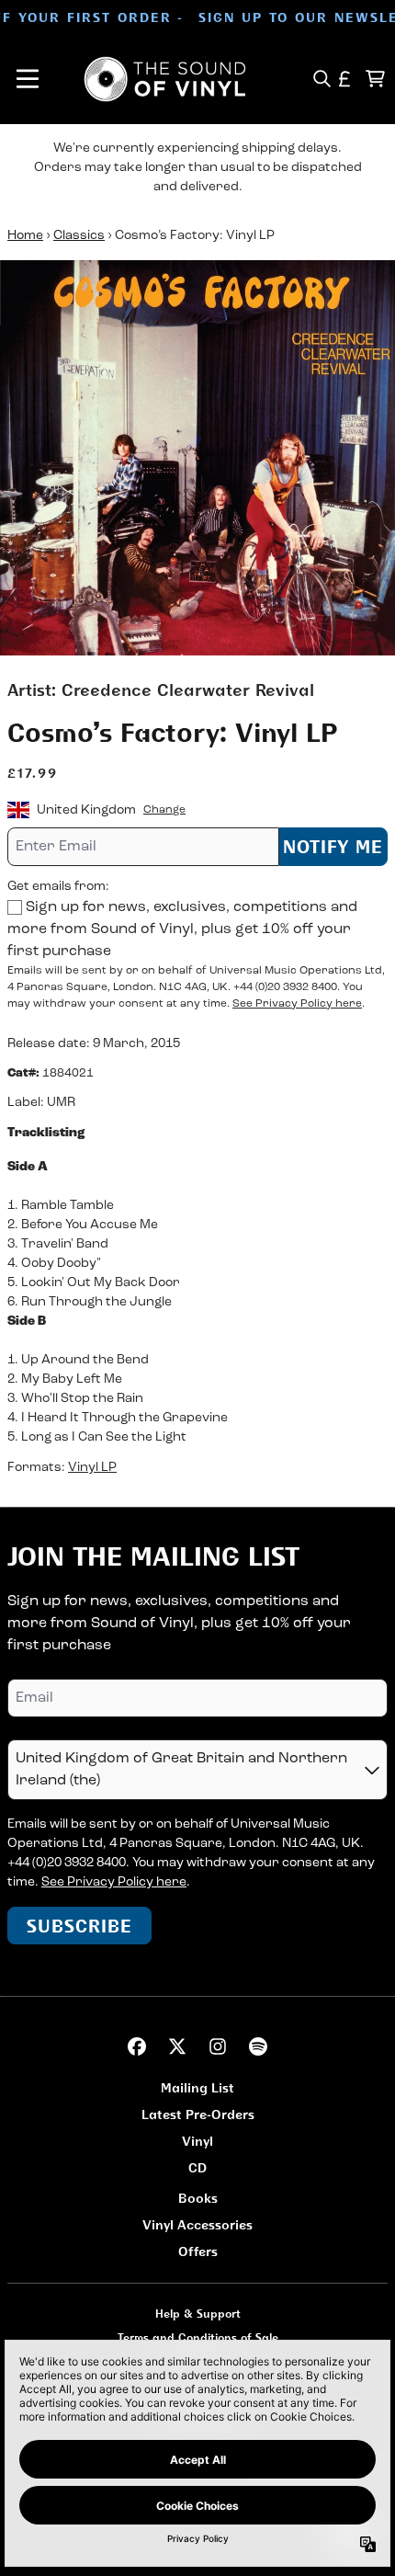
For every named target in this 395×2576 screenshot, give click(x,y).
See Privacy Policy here (297, 1004)
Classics (79, 236)
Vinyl (197, 2141)
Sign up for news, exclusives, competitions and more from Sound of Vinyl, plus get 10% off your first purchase (182, 929)
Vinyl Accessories (197, 2224)
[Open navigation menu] (28, 79)
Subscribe (79, 1926)
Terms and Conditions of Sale (198, 2337)
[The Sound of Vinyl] (165, 79)
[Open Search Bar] (321, 79)
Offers (198, 2251)
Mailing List (197, 2087)
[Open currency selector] (345, 79)
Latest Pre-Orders (198, 2114)
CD (197, 2167)
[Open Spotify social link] (258, 2046)
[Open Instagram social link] (218, 2046)
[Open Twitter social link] (177, 2046)
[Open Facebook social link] (137, 2046)
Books (198, 2198)
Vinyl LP (92, 1468)
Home (25, 236)
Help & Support (198, 2314)
